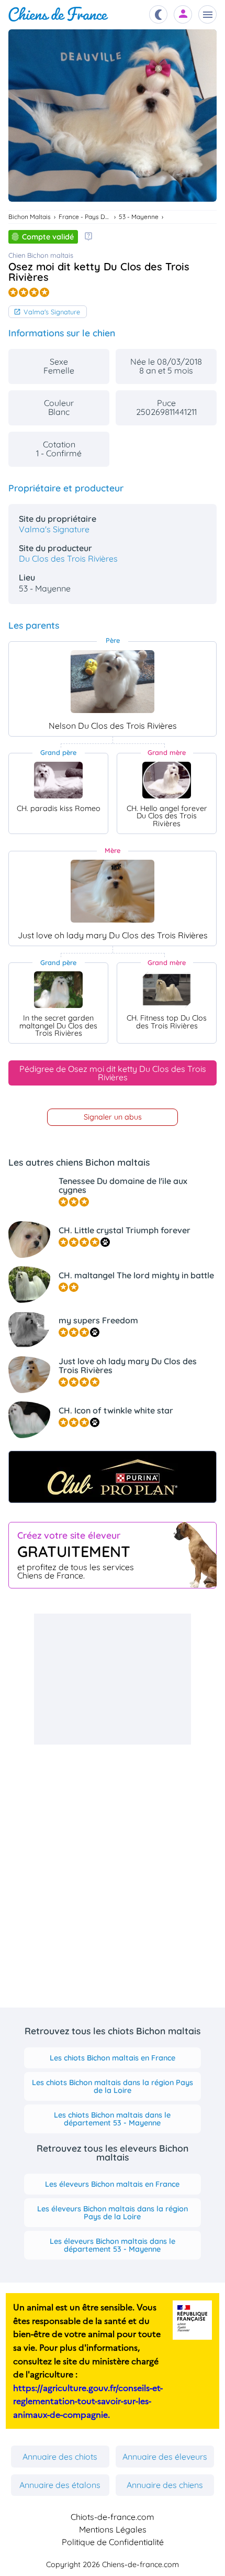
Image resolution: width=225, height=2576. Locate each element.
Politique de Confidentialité (113, 2542)
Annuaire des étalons (60, 2485)
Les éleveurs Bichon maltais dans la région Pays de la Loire (113, 2212)
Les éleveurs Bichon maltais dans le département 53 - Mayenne (113, 2245)
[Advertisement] (113, 1679)
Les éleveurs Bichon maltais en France (112, 2184)
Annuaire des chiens (165, 2485)
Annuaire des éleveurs (165, 2457)
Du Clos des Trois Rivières (68, 558)
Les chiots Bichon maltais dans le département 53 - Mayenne (112, 2119)
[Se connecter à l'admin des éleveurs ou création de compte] (183, 14)
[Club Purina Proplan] (113, 1477)
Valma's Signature (52, 312)
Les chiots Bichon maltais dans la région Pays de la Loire (113, 2086)
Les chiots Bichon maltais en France (113, 2058)
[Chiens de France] (58, 14)
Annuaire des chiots (60, 2457)
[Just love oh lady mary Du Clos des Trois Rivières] (113, 891)
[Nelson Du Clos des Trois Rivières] (113, 682)
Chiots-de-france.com (113, 2517)
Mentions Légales (113, 2529)
